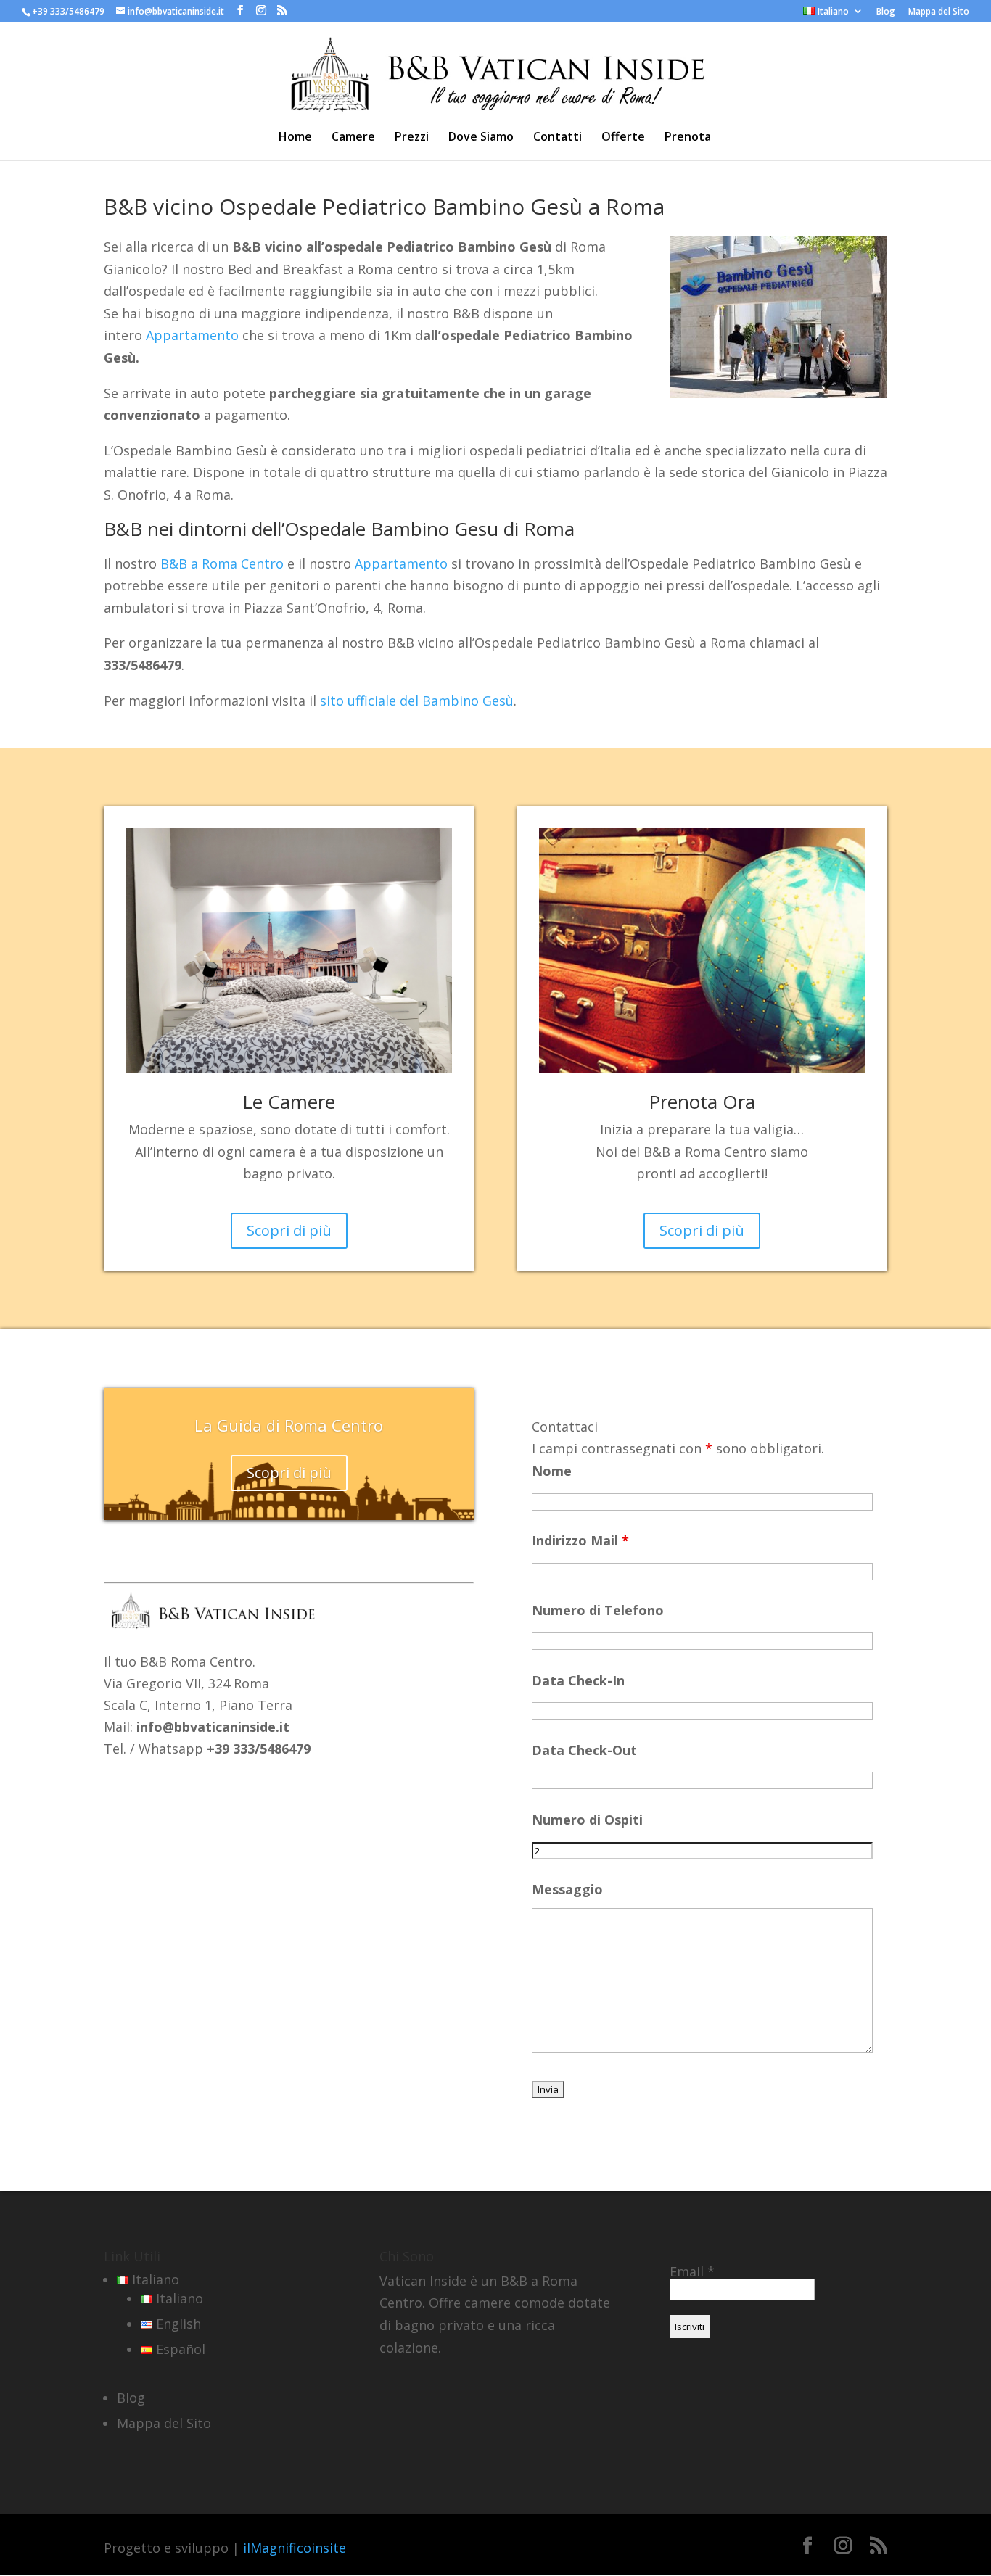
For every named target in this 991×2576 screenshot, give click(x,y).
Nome (552, 1471)
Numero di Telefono (598, 1610)
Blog (886, 12)
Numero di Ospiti (587, 1820)
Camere (353, 138)
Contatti (558, 138)
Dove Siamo (481, 138)
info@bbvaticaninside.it (213, 1727)
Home (295, 138)
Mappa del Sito (939, 12)
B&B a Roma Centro (222, 563)
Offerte (623, 138)
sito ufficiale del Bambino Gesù (417, 701)
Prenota (688, 138)
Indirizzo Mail (580, 1540)
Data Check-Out (584, 1750)
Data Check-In (578, 1680)
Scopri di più (289, 1230)
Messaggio (567, 1889)
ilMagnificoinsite (295, 2548)
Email (692, 2271)
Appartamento (192, 335)
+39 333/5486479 (68, 11)
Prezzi (412, 138)
